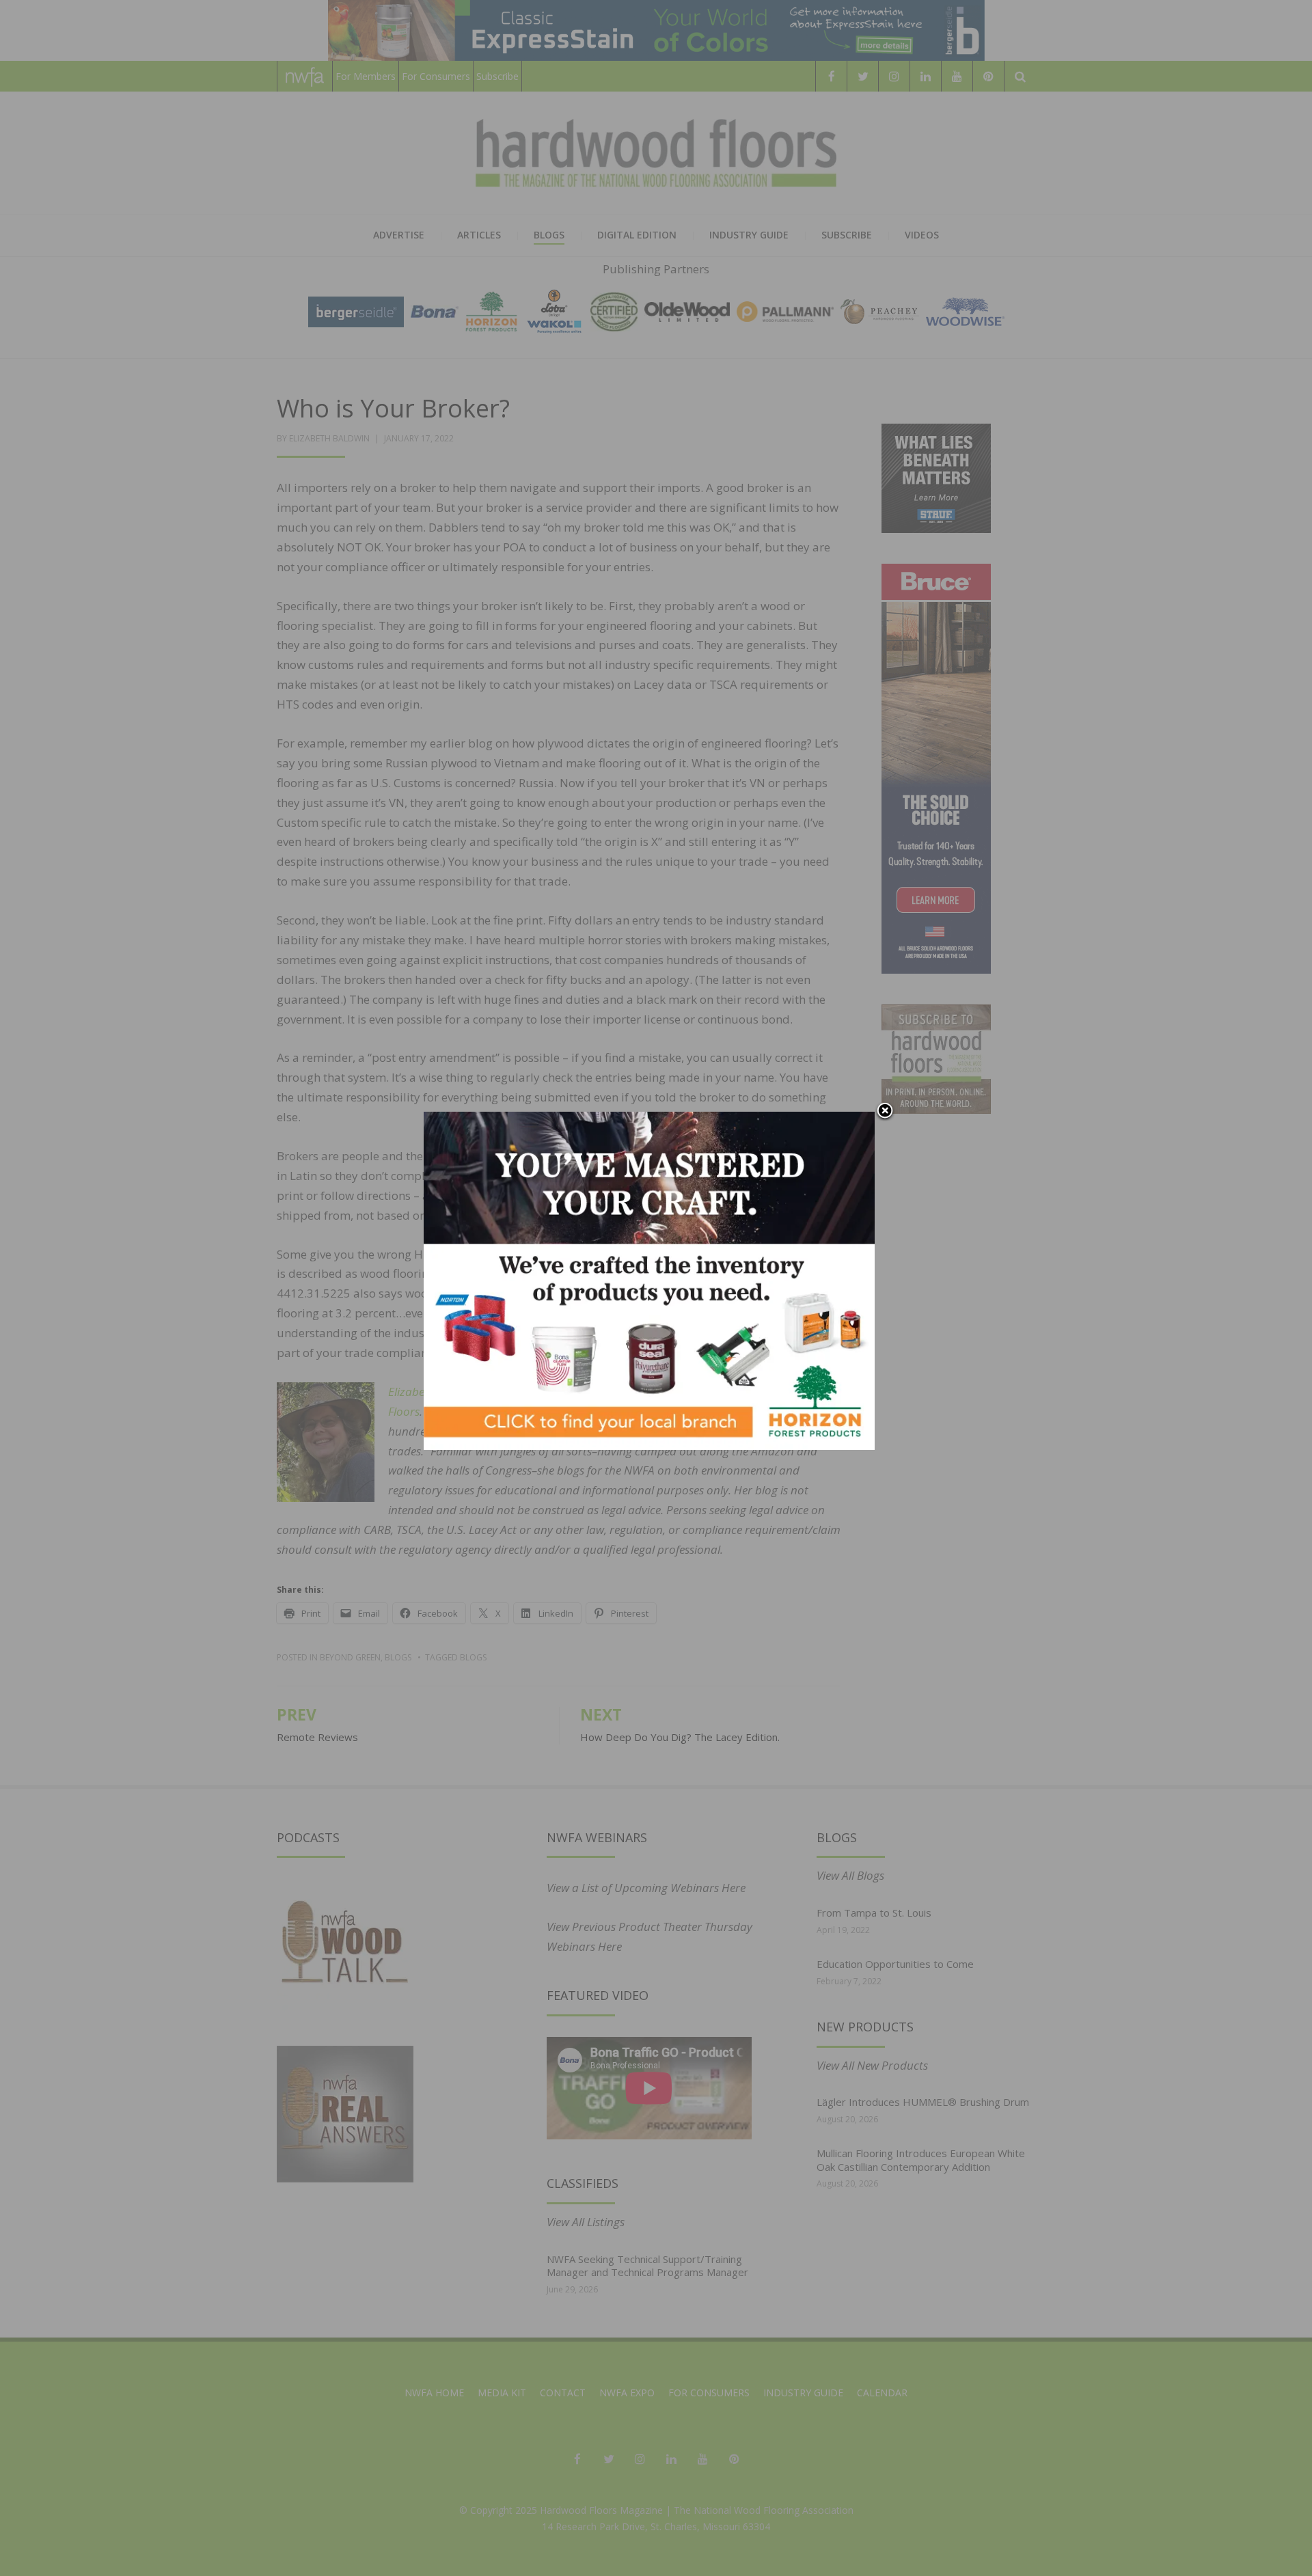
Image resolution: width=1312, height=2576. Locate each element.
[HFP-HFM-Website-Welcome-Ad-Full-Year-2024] (649, 1279)
